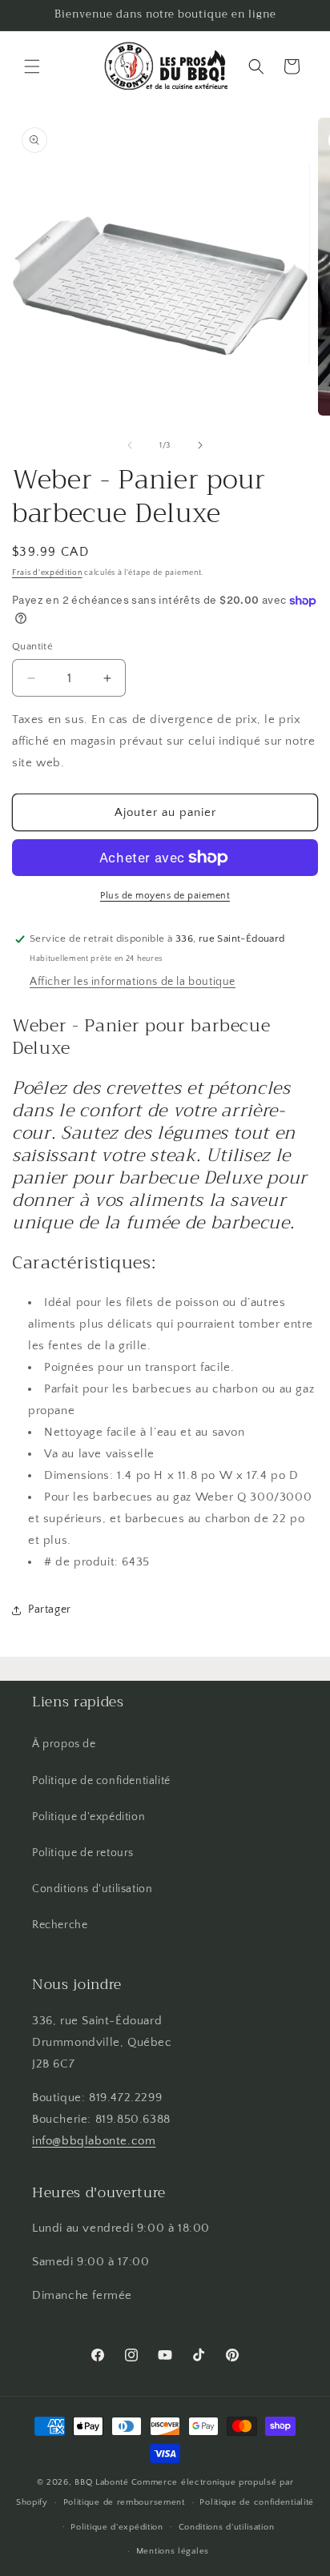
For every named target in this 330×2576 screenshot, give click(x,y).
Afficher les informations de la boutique (133, 982)
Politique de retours (83, 1853)
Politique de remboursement (124, 2502)
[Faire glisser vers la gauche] (130, 445)
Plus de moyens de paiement (165, 896)
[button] (32, 66)
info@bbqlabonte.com (94, 2141)
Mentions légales (173, 2551)
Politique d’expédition (117, 2527)
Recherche (60, 1925)
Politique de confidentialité (101, 1781)
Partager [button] (50, 1609)
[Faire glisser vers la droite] (200, 445)
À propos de (64, 1744)
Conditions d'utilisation (92, 1889)
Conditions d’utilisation (227, 2527)
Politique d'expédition (89, 1817)
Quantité (32, 646)
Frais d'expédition (47, 573)
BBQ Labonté (102, 2482)
